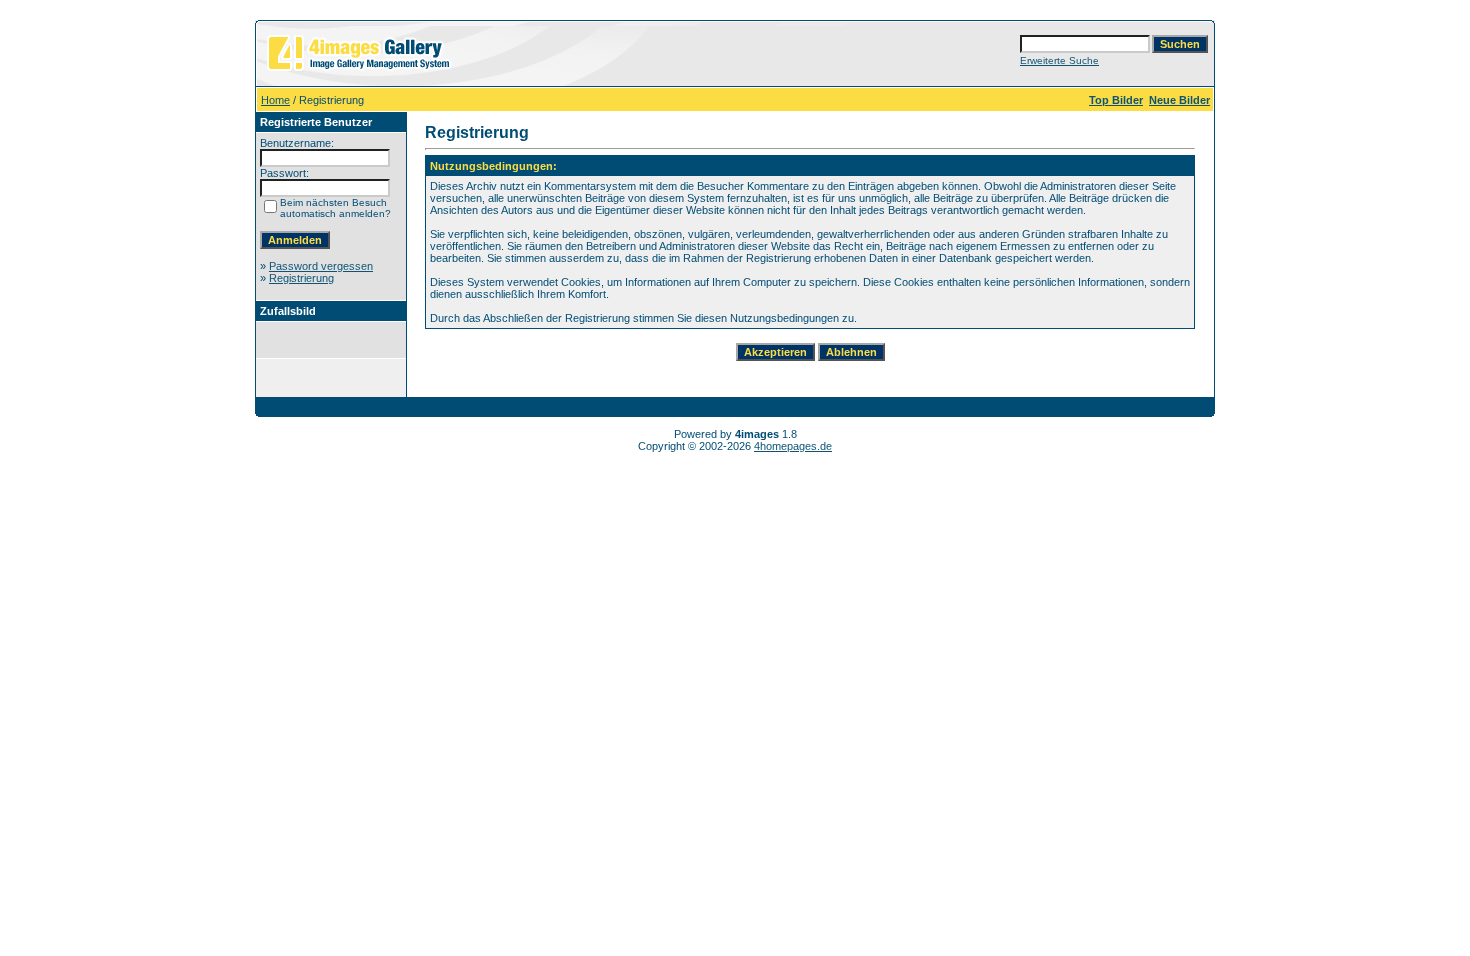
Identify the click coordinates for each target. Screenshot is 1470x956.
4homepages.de (793, 446)
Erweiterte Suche (1059, 60)
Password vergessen (321, 266)
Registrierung (301, 278)
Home (275, 100)
